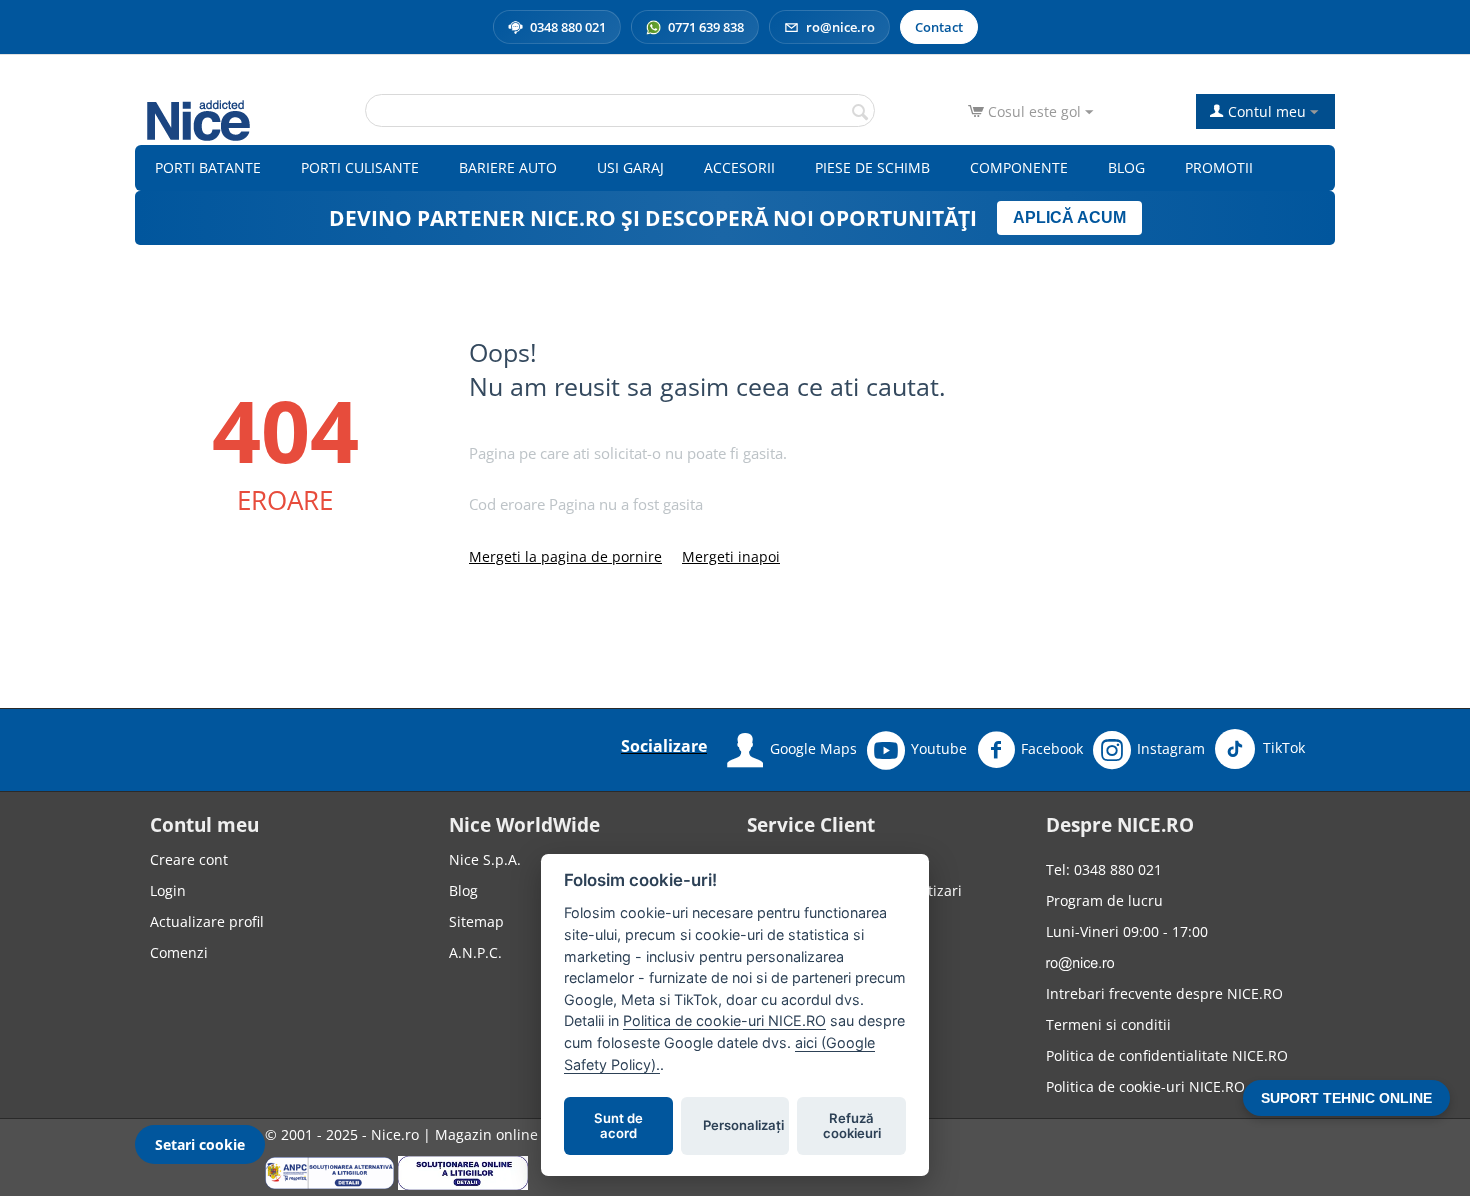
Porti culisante (360, 167)
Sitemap (476, 921)
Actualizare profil (207, 921)
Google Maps (813, 748)
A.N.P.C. (475, 952)
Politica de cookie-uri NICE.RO (1145, 1086)
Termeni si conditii (1108, 1024)
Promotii (1219, 167)
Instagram (1171, 748)
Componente (1019, 167)
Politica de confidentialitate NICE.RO (1167, 1055)
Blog (1126, 167)
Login (168, 890)
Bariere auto (508, 167)
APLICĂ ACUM (1069, 217)
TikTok (1282, 747)
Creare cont (189, 859)
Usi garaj (630, 167)
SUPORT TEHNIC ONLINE (1346, 1098)
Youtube (939, 748)
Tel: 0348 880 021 (1104, 869)
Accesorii (739, 167)
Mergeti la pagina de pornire (565, 556)
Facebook (1052, 748)
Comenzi (179, 952)
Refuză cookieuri (852, 1126)
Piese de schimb (872, 167)
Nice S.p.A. (485, 859)
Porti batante (208, 167)
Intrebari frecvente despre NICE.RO (1164, 993)
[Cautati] (860, 112)
